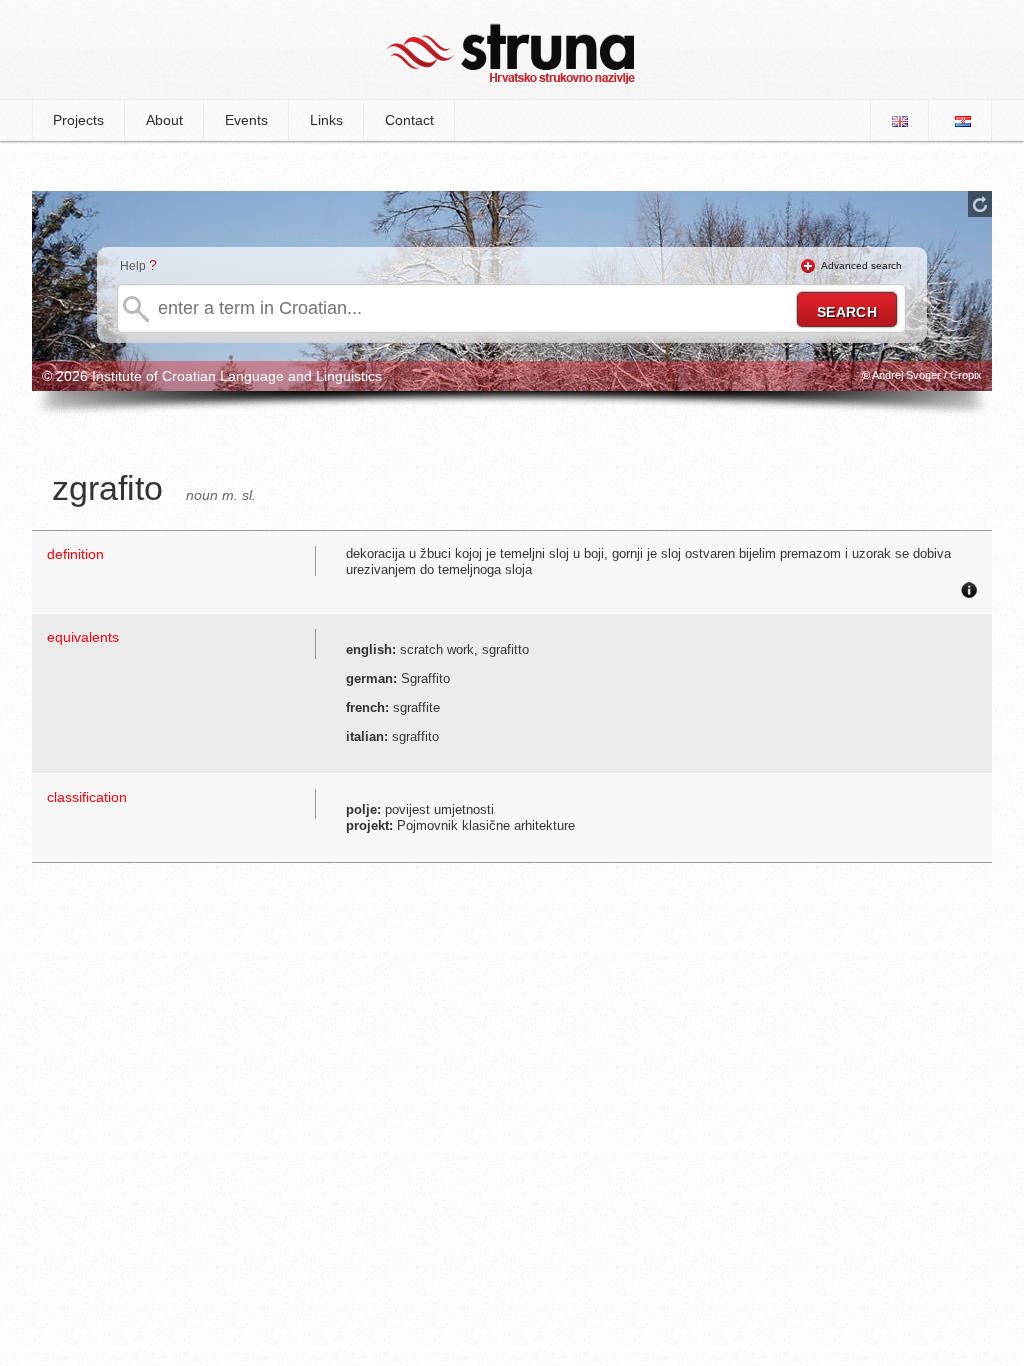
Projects (78, 120)
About (164, 120)
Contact (409, 120)
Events (246, 120)
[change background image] (980, 204)
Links (326, 120)
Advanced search (861, 265)
